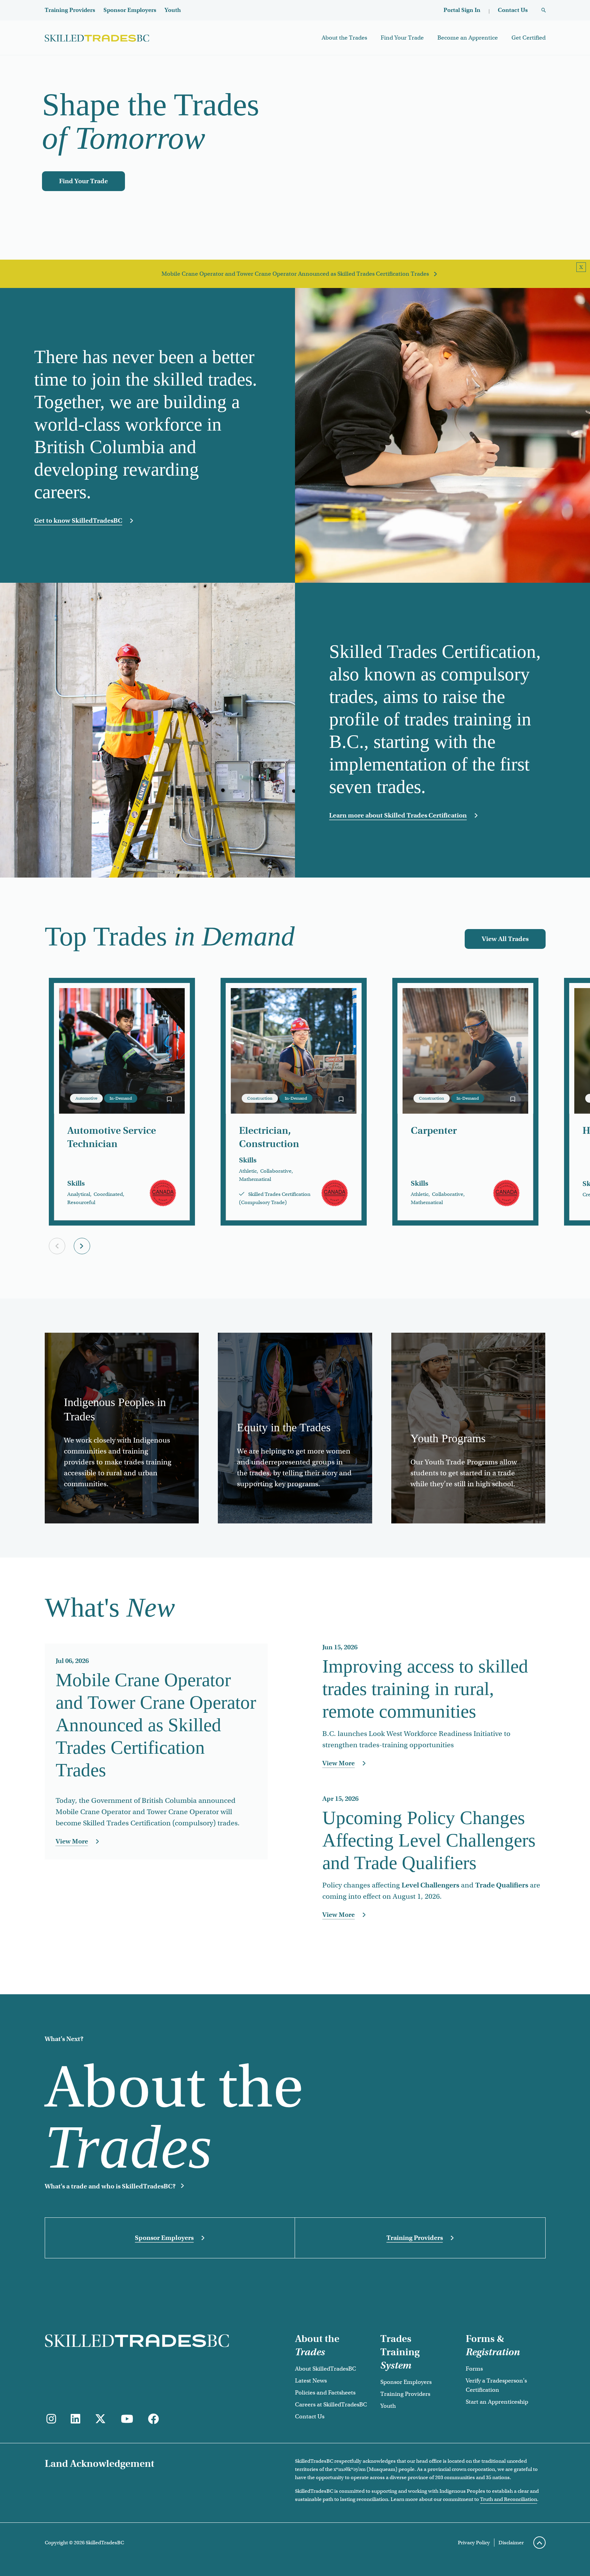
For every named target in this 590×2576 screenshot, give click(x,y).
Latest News (311, 2381)
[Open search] (544, 10)
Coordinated (108, 1194)
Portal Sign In (462, 10)
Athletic (248, 1171)
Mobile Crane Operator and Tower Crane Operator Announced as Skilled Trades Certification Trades (295, 274)
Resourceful (81, 1202)
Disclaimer (511, 2543)
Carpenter (434, 1131)
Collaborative (276, 1171)
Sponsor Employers (130, 10)
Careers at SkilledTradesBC (331, 2405)
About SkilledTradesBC (326, 2369)
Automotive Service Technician (112, 1137)
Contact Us (513, 10)
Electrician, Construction (269, 1137)
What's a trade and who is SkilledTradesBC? (110, 2186)
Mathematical (255, 1179)
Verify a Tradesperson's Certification (496, 2385)
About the (317, 2345)
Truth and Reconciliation (509, 2499)
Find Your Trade (402, 38)
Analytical (79, 1194)
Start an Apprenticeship (497, 2402)
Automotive (86, 1098)
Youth (173, 10)
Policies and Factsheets (325, 2393)
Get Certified (529, 38)
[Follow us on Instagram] (51, 2419)
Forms (474, 2369)
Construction (260, 1098)
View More (113, 1842)
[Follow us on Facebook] (153, 2419)
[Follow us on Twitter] (100, 2419)
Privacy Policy (474, 2543)
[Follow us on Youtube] (127, 2419)
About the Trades (344, 38)
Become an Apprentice (468, 38)
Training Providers (70, 10)
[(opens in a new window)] (75, 2419)
